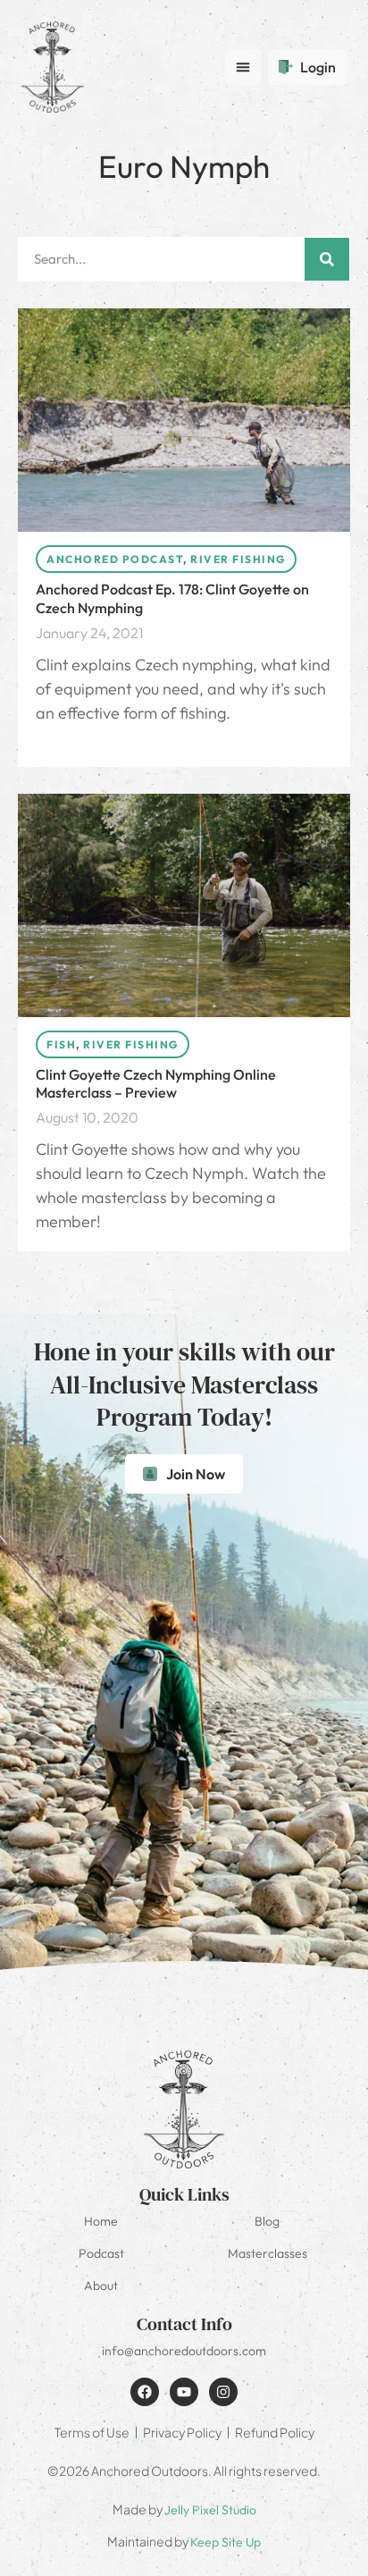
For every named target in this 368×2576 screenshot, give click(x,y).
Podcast (101, 2253)
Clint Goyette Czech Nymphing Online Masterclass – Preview (156, 1084)
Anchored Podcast (115, 559)
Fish (61, 1044)
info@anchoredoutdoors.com (184, 2351)
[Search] (327, 259)
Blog (267, 2221)
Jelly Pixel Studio (210, 2510)
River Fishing (238, 559)
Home (101, 2221)
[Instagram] (223, 2392)
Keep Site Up (226, 2542)
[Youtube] (184, 2392)
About (101, 2286)
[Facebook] (145, 2392)
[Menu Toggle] (243, 67)
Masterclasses (268, 2253)
